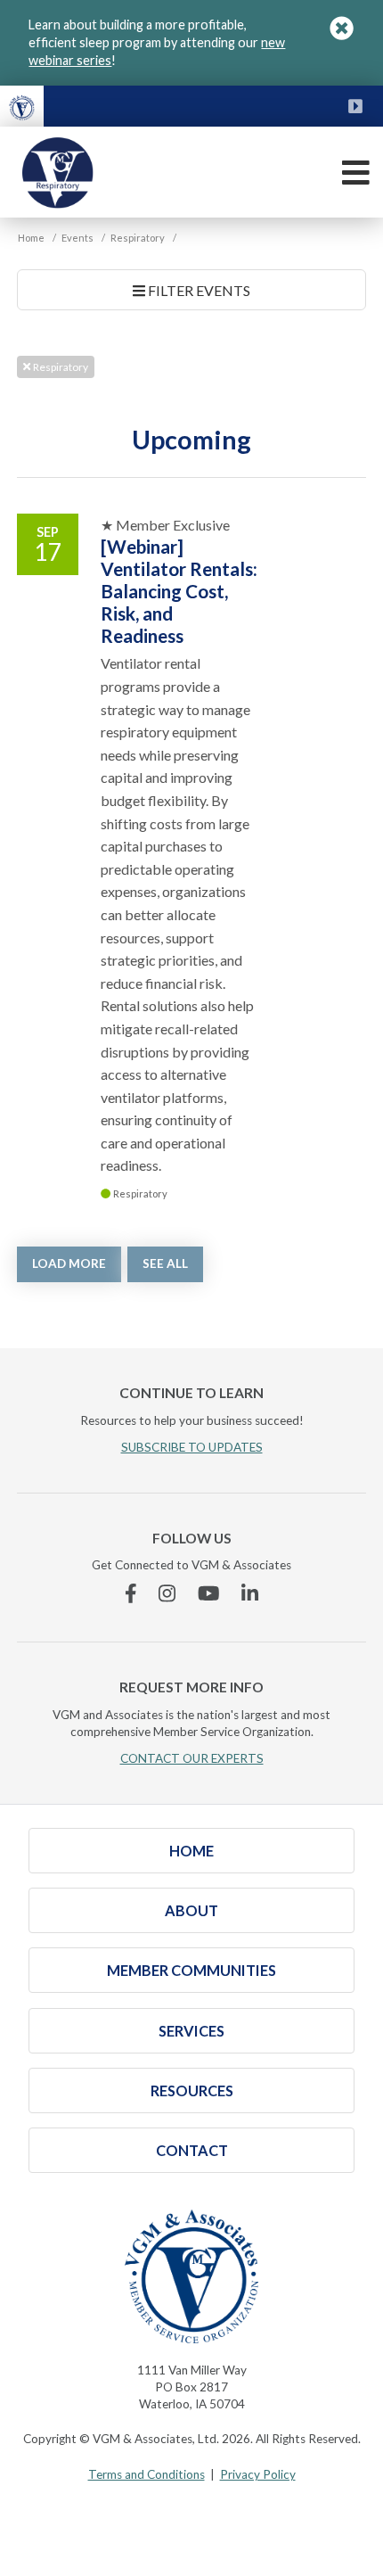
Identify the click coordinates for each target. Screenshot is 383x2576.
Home (191, 1851)
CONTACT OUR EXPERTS (192, 1758)
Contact (192, 2150)
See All (165, 1263)
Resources (192, 2090)
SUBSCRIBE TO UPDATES (192, 1447)
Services (191, 2031)
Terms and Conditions (147, 2474)
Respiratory (60, 367)
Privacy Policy (258, 2474)
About (191, 1910)
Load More (69, 1263)
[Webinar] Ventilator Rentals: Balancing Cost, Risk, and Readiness (179, 591)
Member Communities (191, 1970)
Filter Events (198, 290)
